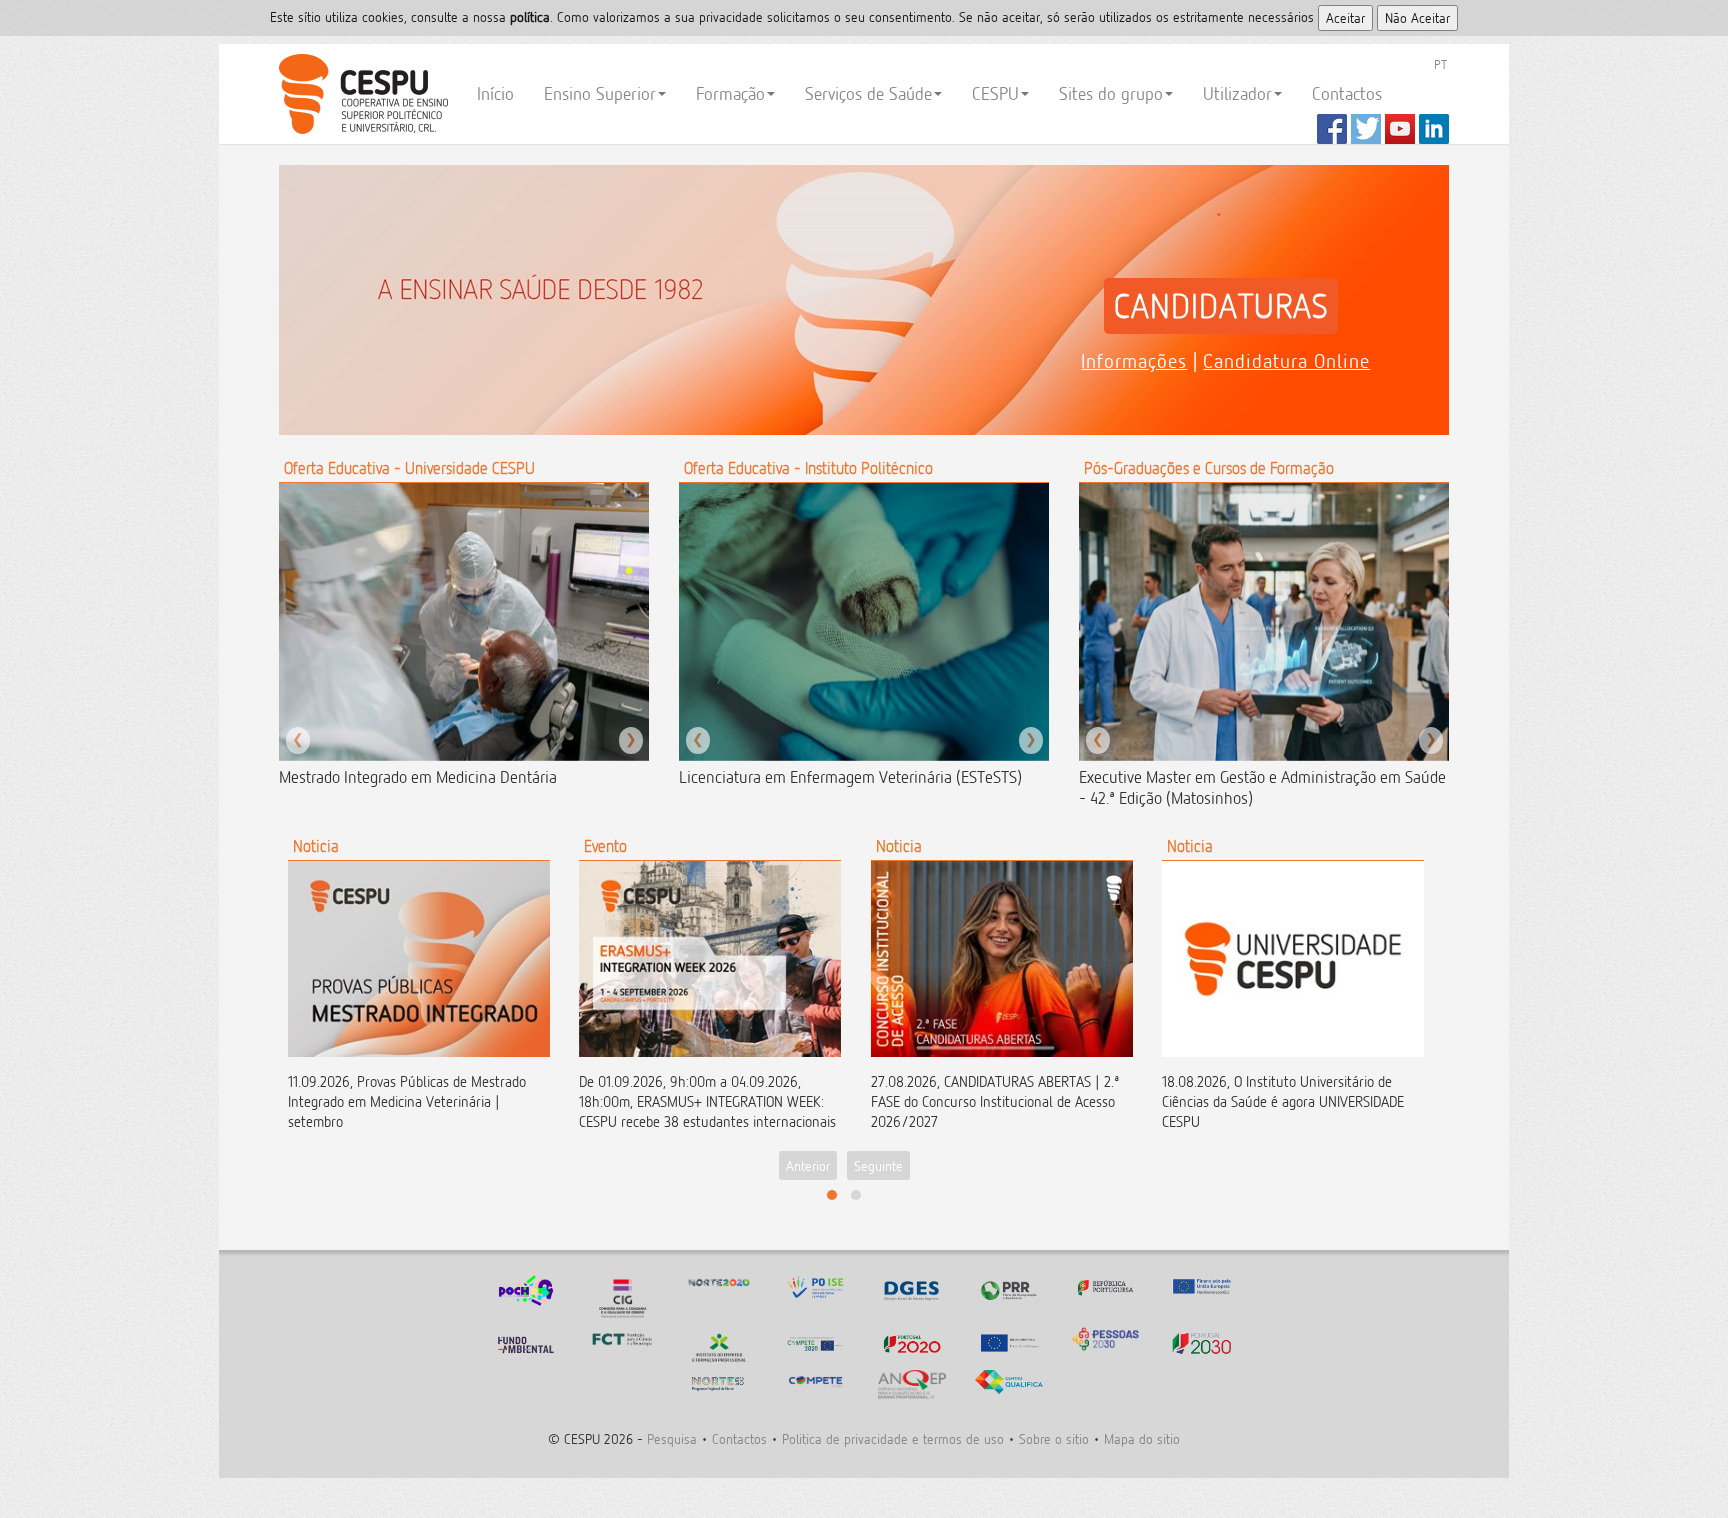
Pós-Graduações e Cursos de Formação (1209, 468)
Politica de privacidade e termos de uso (893, 1438)
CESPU (360, 94)
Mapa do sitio (1142, 1438)
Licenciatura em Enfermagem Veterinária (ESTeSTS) (850, 777)
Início (495, 93)
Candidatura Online (1286, 361)
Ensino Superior (600, 93)
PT (1440, 64)
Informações (1134, 361)
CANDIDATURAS (1221, 306)
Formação (730, 93)
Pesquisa (672, 1438)
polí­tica (530, 16)
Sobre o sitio (1054, 1438)
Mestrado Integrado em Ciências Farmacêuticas (435, 777)
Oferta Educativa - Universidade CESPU (409, 468)
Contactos (1347, 93)
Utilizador (1237, 93)
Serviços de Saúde (868, 93)
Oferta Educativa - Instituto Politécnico (808, 468)
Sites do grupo (1111, 93)
